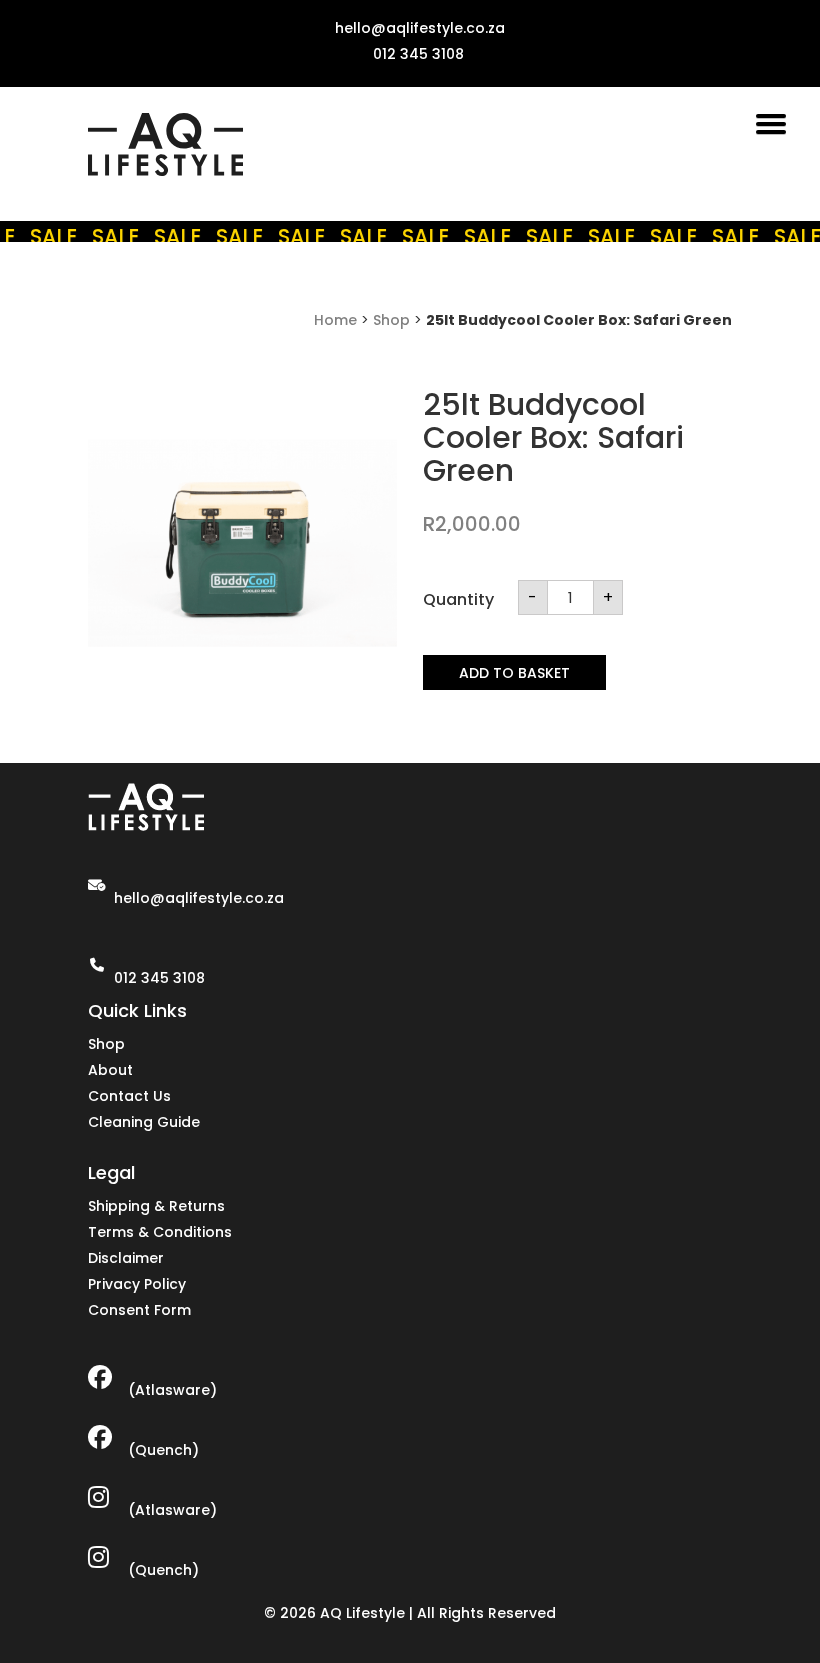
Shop (391, 320)
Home (335, 320)
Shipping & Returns (156, 1206)
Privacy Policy (137, 1284)
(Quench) (163, 1450)
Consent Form (139, 1310)
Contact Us (129, 1096)
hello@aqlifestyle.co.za (199, 898)
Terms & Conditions (160, 1232)
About (110, 1070)
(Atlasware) (172, 1390)
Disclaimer (126, 1258)
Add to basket (514, 673)
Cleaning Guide (144, 1122)
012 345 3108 (159, 978)
